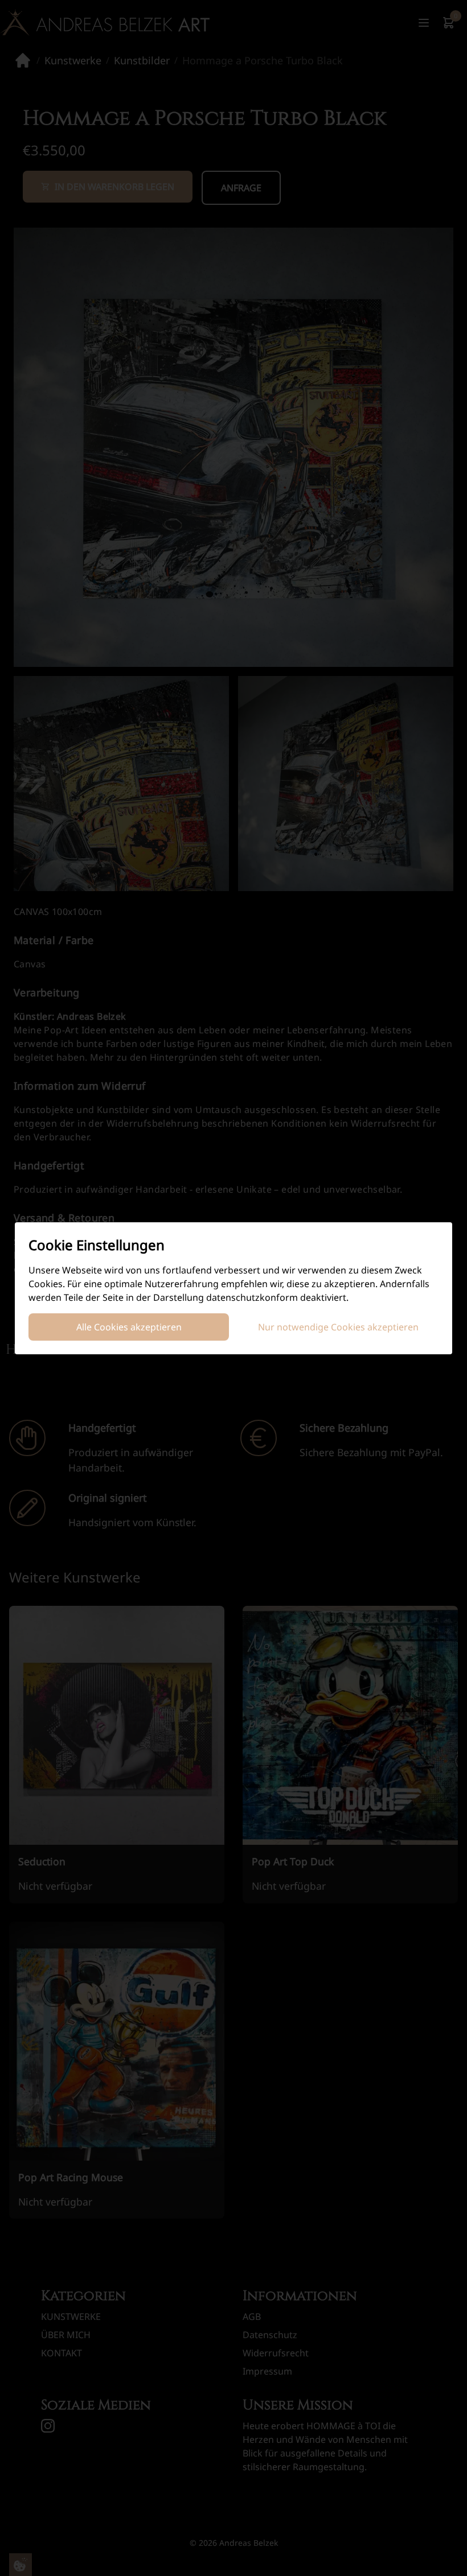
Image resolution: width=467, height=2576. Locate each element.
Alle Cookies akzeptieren (129, 1327)
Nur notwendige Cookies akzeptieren (338, 1327)
